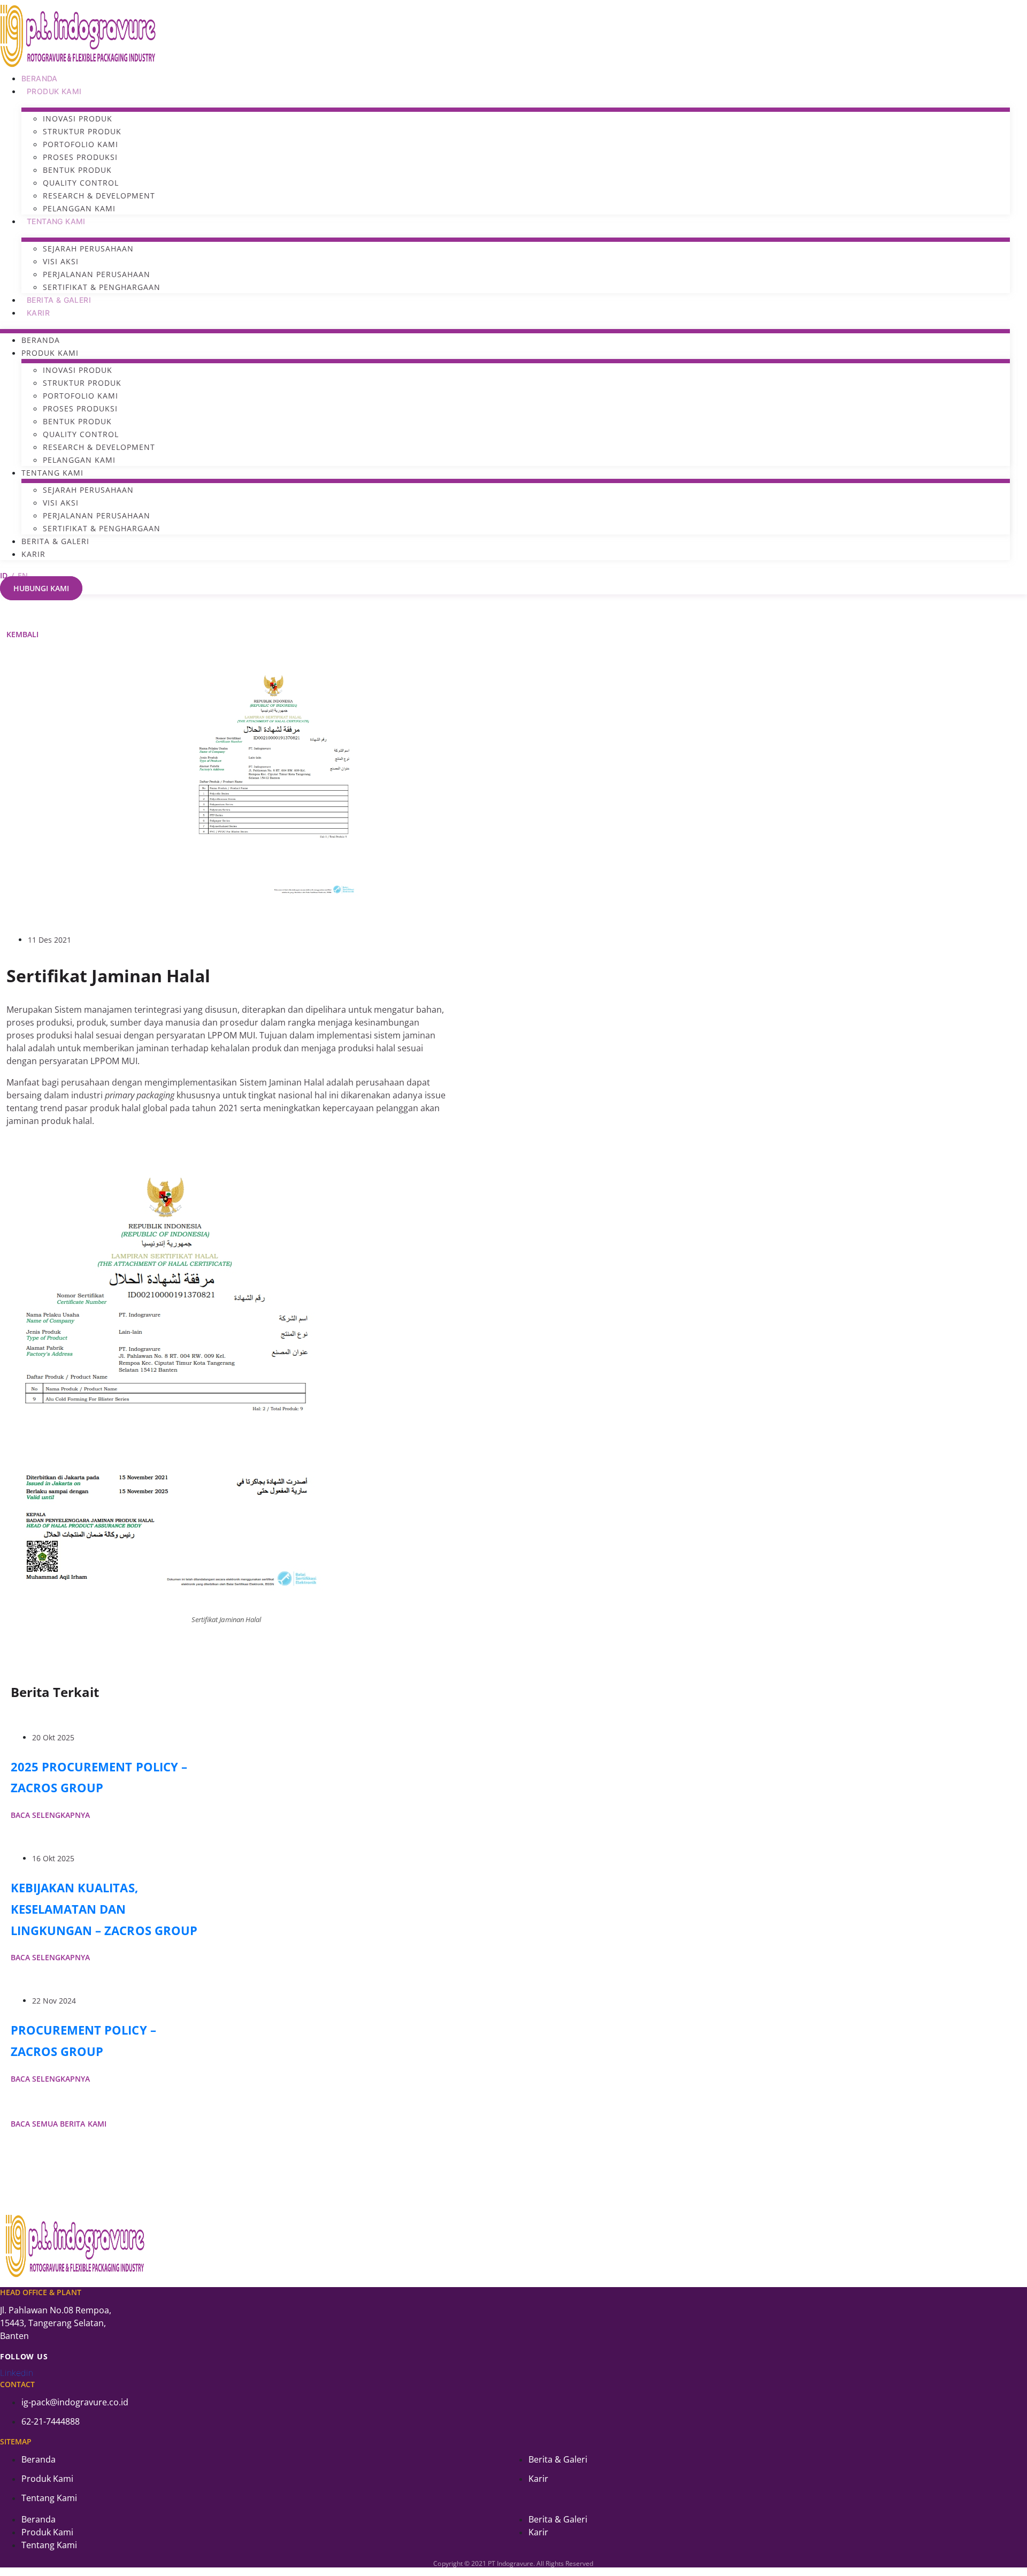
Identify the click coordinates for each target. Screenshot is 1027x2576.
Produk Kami (54, 91)
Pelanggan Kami (79, 208)
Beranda (40, 78)
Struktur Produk (82, 131)
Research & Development (99, 196)
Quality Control (81, 183)
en (23, 575)
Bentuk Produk (77, 170)
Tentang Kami (56, 221)
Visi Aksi (61, 261)
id (4, 575)
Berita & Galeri (59, 300)
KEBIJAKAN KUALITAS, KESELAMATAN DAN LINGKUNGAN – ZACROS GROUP (104, 1909)
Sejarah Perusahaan (88, 249)
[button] (22, 634)
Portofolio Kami (81, 144)
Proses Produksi (80, 157)
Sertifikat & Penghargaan (102, 287)
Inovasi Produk (78, 119)
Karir (38, 313)
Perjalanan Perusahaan (97, 274)
